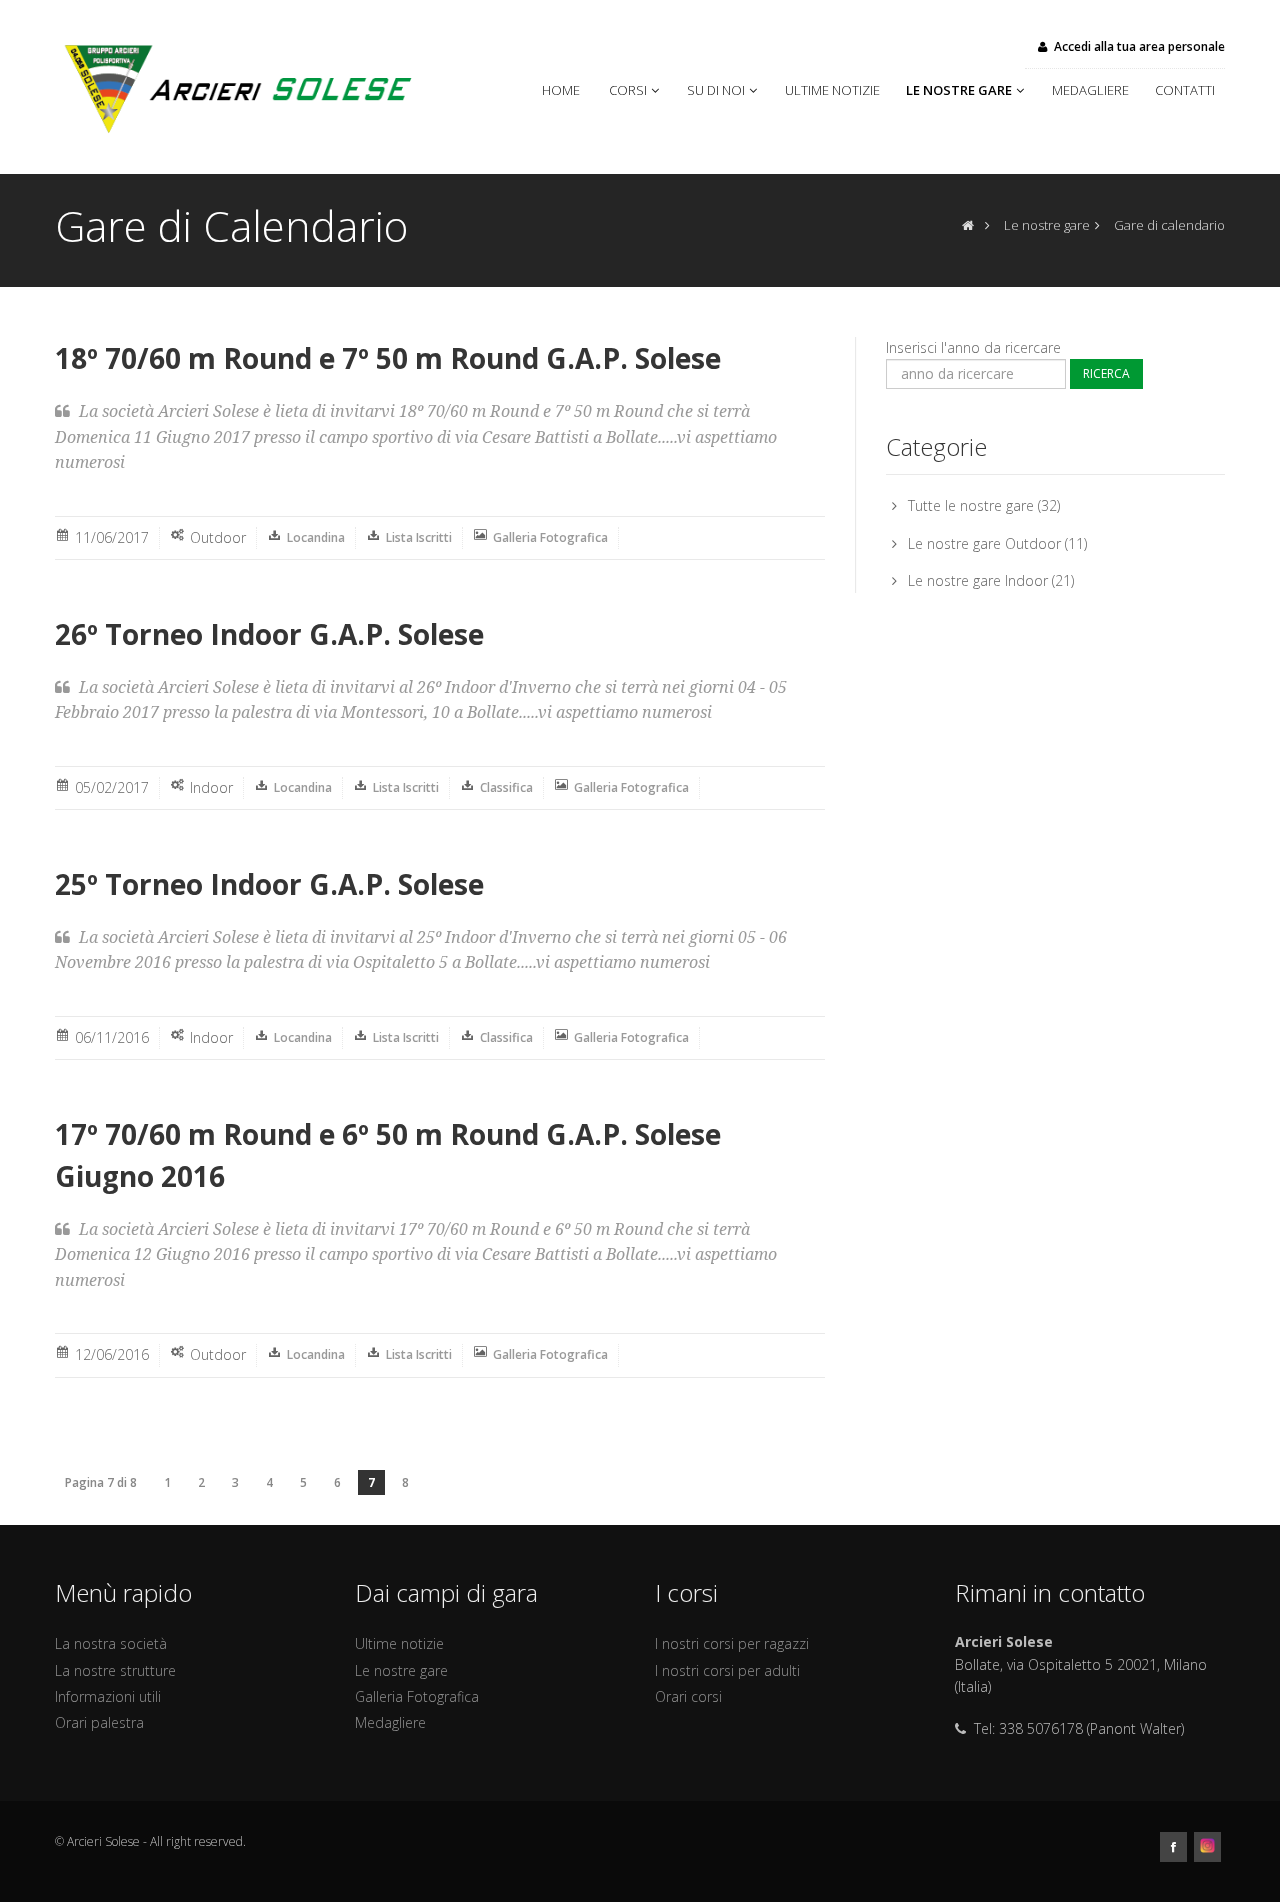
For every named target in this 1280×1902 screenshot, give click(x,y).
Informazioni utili (108, 1696)
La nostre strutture (115, 1670)
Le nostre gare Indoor (978, 580)
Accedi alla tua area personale (1139, 46)
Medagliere (1093, 90)
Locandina (316, 537)
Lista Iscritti (419, 537)
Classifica (506, 787)
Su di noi (716, 90)
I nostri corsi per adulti (727, 1670)
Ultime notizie (835, 90)
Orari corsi (688, 1696)
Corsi (628, 90)
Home (565, 90)
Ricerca (1106, 373)
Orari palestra (99, 1722)
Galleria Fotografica (550, 537)
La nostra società (111, 1643)
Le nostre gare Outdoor (984, 543)
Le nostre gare (959, 90)
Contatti (1185, 90)
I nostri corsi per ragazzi (732, 1643)
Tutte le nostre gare (971, 505)
